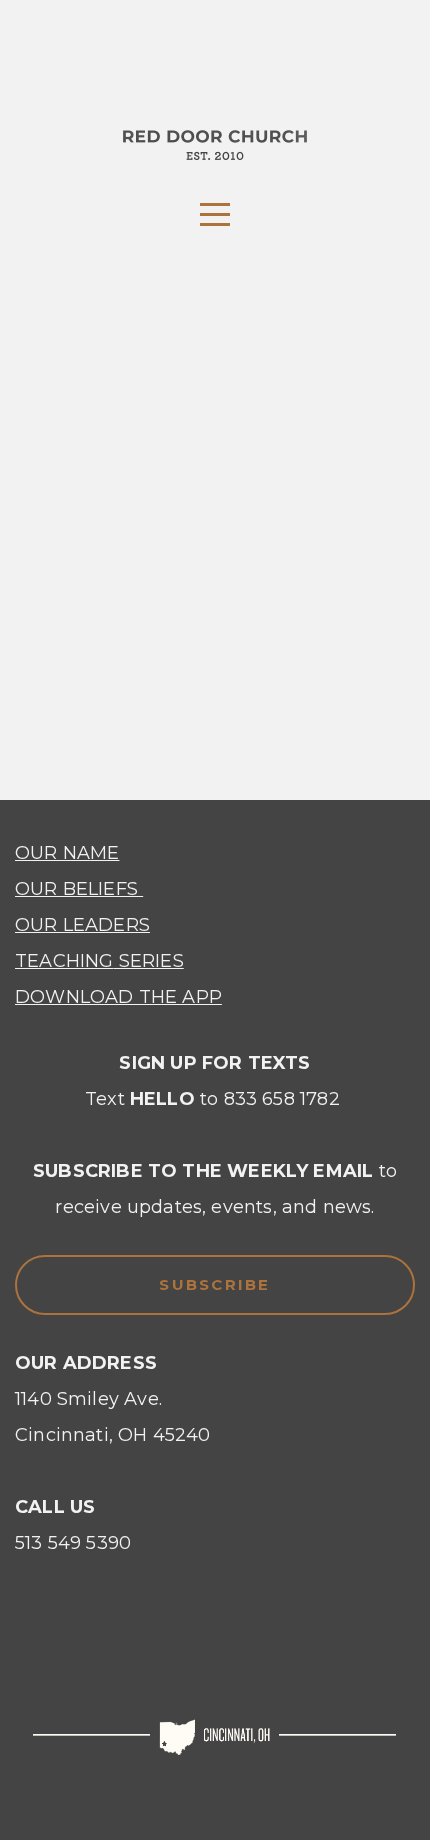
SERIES (148, 961)
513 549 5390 (73, 1543)
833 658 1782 (282, 1099)
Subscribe (214, 1284)
